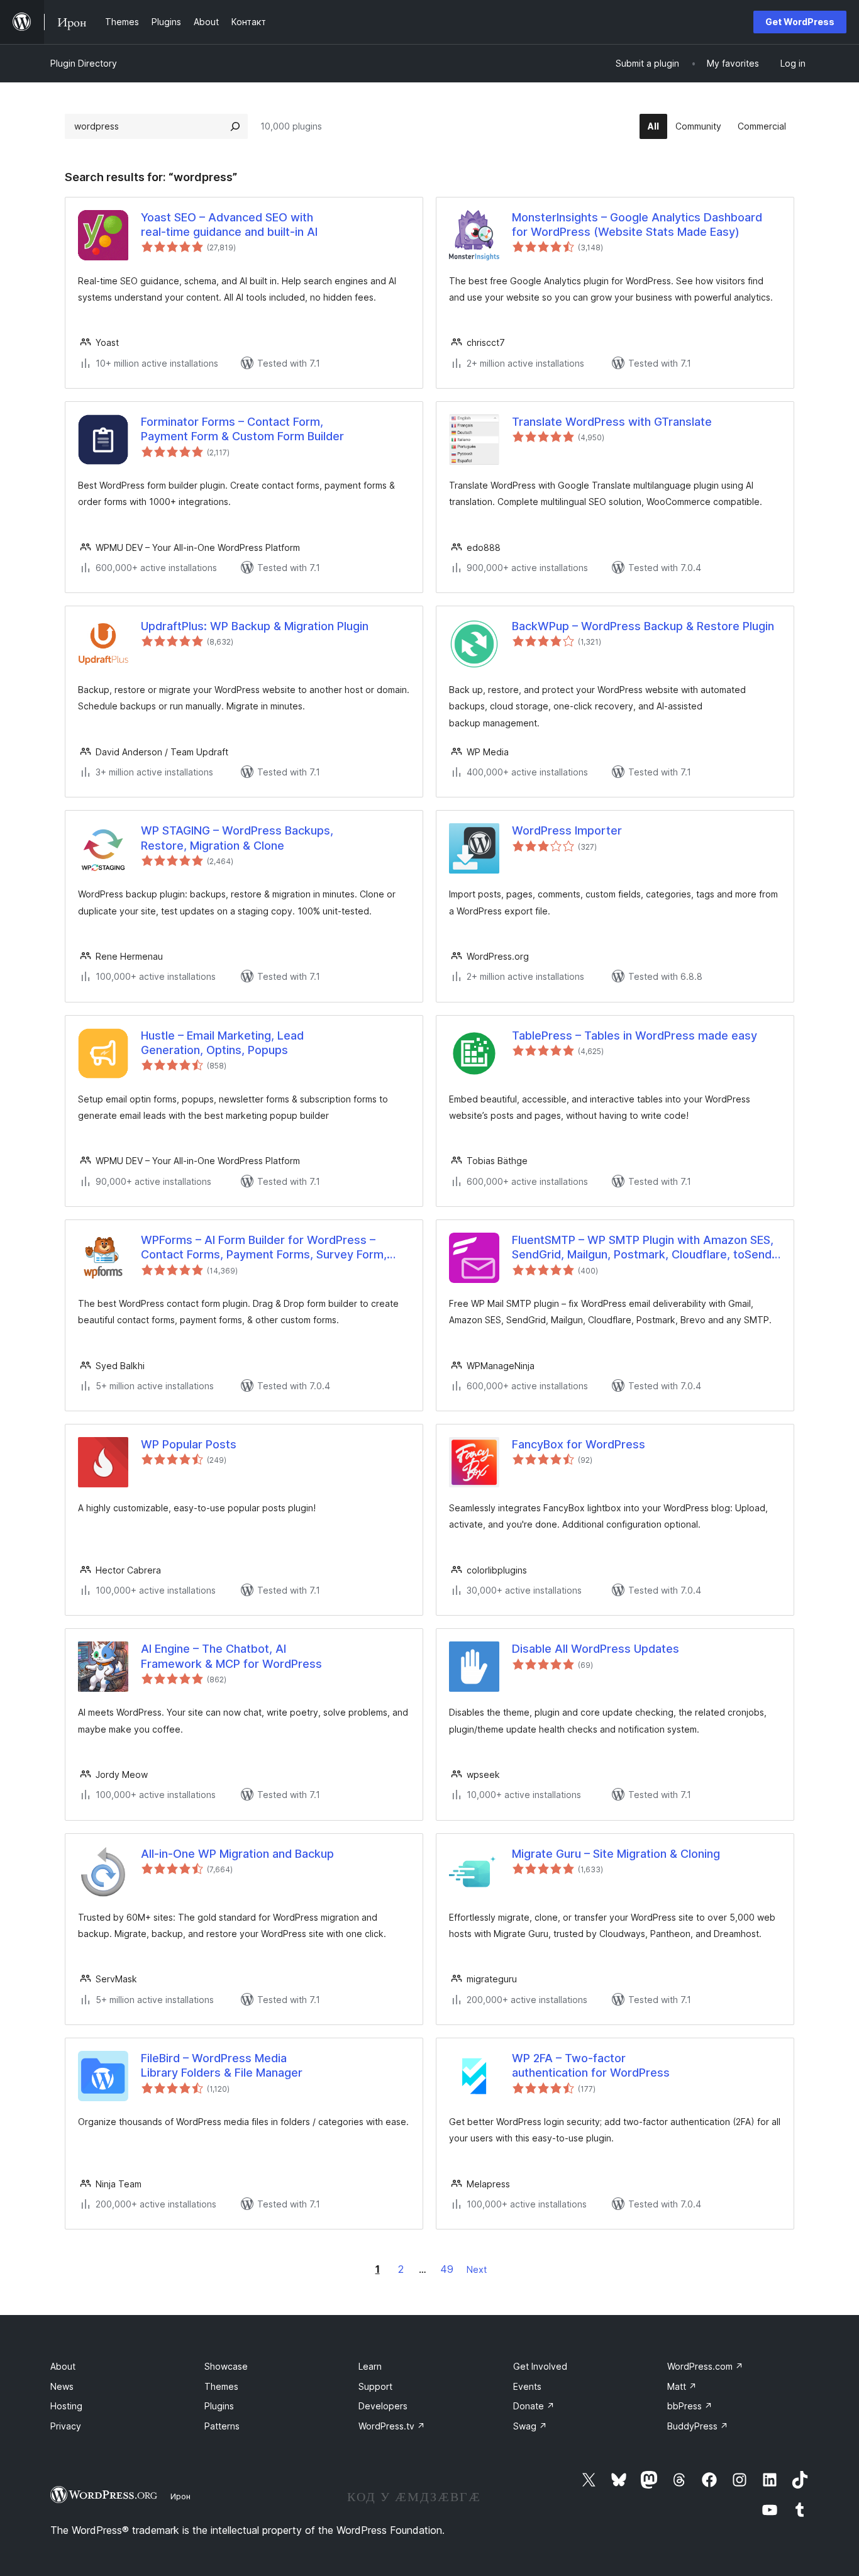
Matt (682, 2386)
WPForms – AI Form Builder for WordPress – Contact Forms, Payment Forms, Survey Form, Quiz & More (264, 1248)
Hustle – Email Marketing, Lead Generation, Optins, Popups (222, 1043)
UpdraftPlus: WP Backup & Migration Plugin (255, 626)
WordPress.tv (392, 2426)
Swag (530, 2426)
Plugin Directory (84, 63)
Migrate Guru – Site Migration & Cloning (616, 1854)
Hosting (66, 2406)
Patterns (222, 2426)
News (62, 2386)
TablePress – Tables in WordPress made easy (635, 1035)
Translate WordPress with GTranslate (612, 422)
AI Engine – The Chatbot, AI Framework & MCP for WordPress (231, 1656)
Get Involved (540, 2366)
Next (477, 2269)
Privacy (66, 2426)
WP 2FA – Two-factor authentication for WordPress (591, 2065)
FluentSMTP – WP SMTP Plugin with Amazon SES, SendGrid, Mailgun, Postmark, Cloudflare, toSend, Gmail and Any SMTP (643, 1248)
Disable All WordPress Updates (596, 1649)
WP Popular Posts (189, 1444)
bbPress (690, 2406)
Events (527, 2386)
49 (447, 2269)
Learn (370, 2366)
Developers (383, 2406)
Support (375, 2386)
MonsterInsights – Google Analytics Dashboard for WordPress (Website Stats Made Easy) (637, 225)
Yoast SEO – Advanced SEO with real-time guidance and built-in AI (229, 225)
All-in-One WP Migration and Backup (237, 1854)
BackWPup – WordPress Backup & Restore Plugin (643, 626)
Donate (534, 2406)
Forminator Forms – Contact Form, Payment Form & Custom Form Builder (242, 429)
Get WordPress (800, 22)
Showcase (226, 2366)
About (63, 2366)
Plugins (219, 2406)
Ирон (180, 2496)
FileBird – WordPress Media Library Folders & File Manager (222, 2065)
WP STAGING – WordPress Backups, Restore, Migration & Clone (237, 838)
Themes (221, 2386)
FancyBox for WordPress (579, 1444)
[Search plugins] (235, 126)
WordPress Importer (567, 830)
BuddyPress (698, 2426)
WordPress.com (705, 2366)
